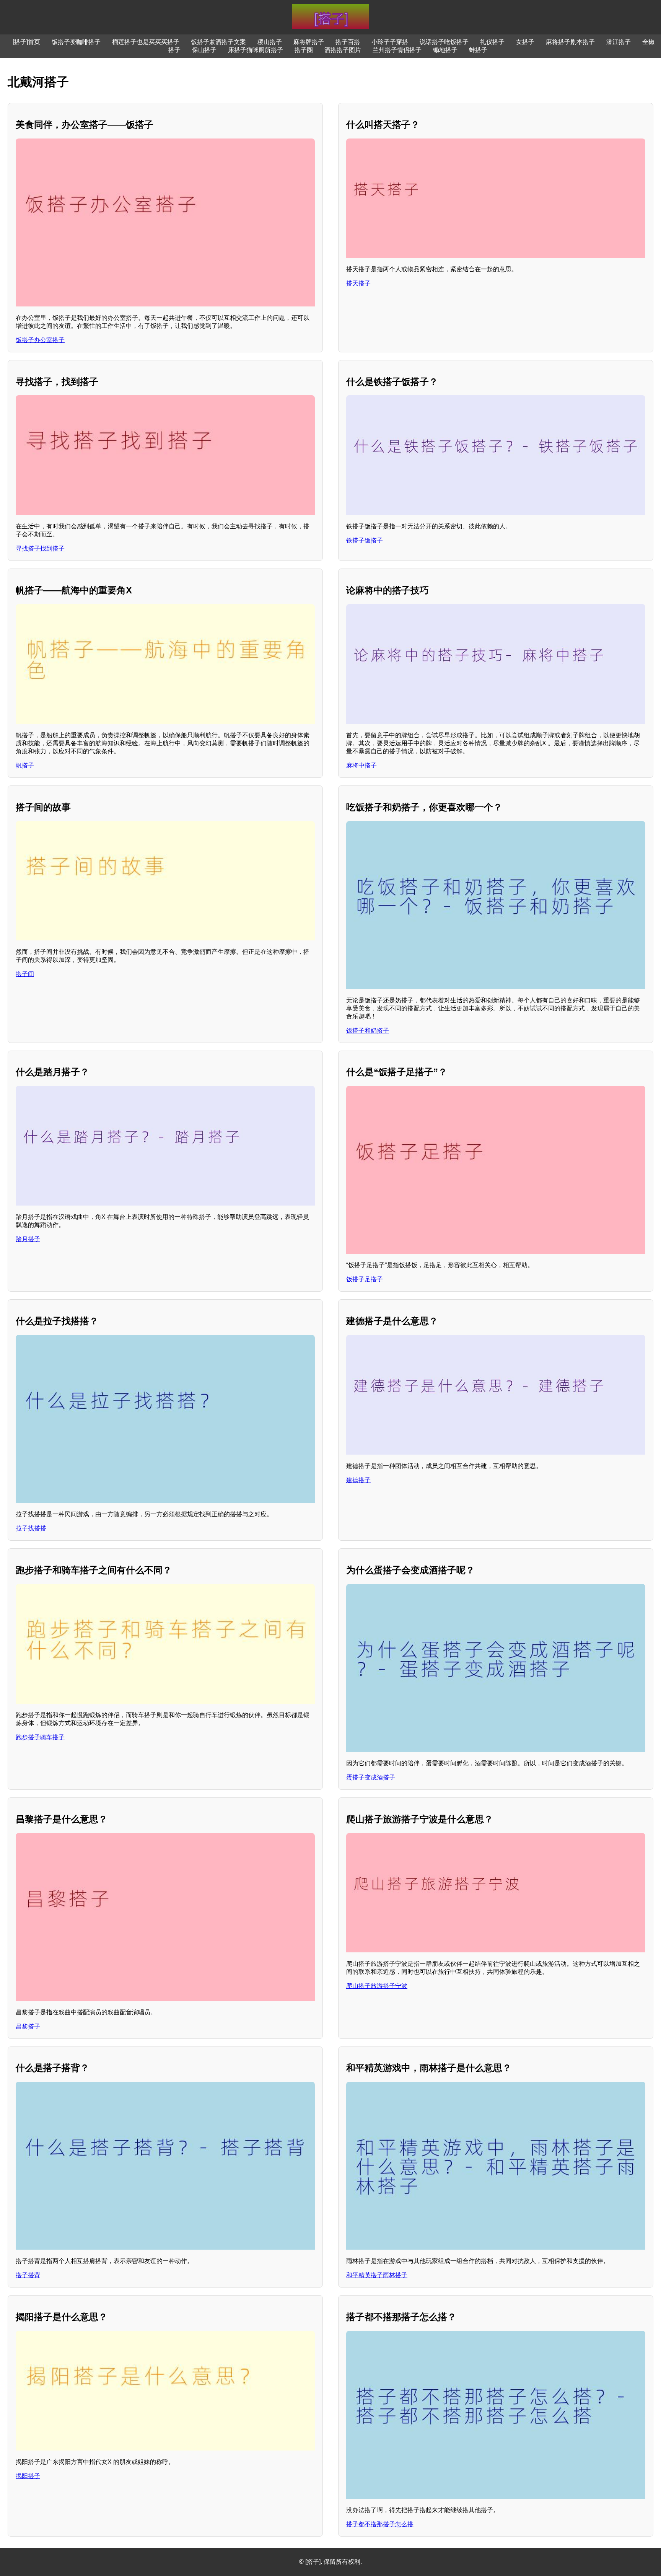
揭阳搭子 (28, 2476)
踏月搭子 (28, 1239)
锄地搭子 (445, 50)
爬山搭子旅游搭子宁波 (377, 1986)
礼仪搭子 (492, 42)
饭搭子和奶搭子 (368, 1031)
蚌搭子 (478, 50)
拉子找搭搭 (31, 1528)
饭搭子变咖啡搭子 (76, 42)
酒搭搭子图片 (343, 50)
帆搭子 (25, 765)
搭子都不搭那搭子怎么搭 (380, 2524)
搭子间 (25, 974)
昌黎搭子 (28, 2026)
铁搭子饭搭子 (365, 540)
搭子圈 (304, 50)
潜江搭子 (619, 42)
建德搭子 (358, 1480)
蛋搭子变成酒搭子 (371, 1777)
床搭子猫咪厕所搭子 (256, 50)
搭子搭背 (28, 2275)
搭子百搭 (348, 42)
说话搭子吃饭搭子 (444, 42)
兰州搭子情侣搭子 (397, 50)
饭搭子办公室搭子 (40, 340)
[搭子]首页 (26, 42)
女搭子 (525, 42)
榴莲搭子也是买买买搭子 (146, 42)
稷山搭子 (270, 42)
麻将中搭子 (361, 765)
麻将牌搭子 (309, 42)
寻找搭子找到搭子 (40, 548)
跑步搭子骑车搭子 (40, 1737)
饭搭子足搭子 (365, 1279)
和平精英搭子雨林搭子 (377, 2275)
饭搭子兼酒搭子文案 (218, 42)
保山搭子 (204, 50)
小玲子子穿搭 (390, 42)
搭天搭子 (358, 283)
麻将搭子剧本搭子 (570, 42)
